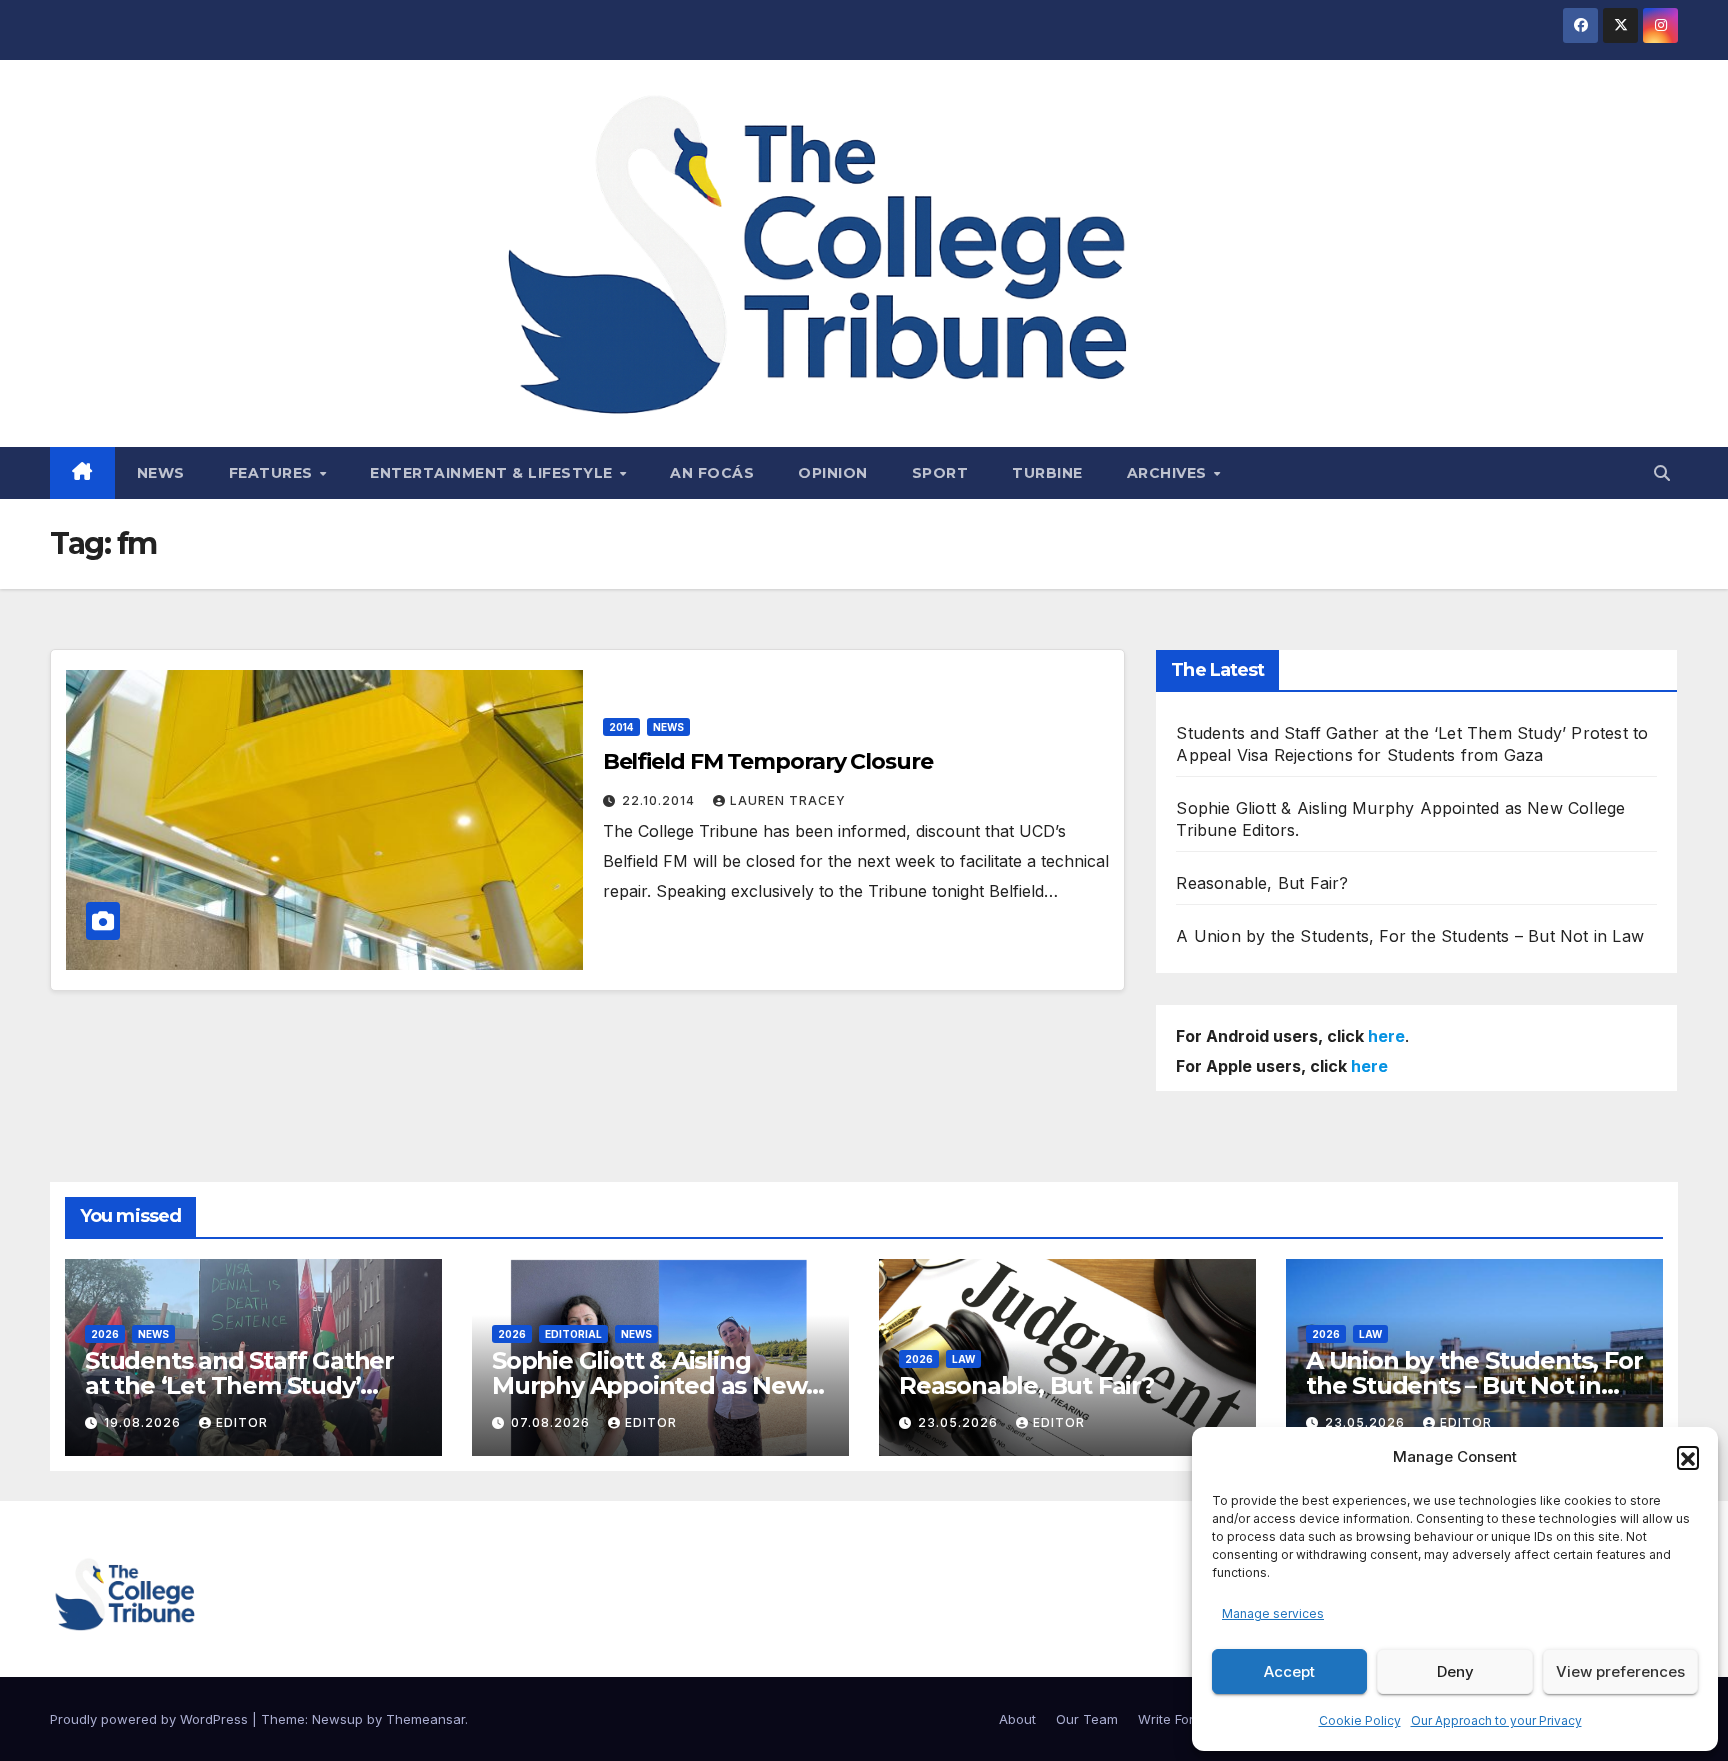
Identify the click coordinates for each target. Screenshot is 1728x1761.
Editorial (573, 1334)
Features (273, 473)
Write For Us (1176, 1719)
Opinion (833, 473)
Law (963, 1359)
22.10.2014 (660, 800)
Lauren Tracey (788, 800)
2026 (105, 1334)
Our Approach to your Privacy (1496, 1720)
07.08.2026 (552, 1422)
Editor (242, 1422)
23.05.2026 (960, 1422)
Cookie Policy (1360, 1720)
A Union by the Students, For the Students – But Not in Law (1410, 936)
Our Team (1087, 1719)
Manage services (1273, 1613)
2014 (621, 727)
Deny (1455, 1671)
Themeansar (425, 1719)
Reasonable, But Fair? (1262, 883)
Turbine (1047, 473)
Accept (1289, 1671)
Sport (940, 473)
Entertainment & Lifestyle (493, 473)
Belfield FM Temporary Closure (768, 761)
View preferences (1620, 1671)
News (161, 473)
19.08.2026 (144, 1422)
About (1017, 1719)
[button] (1688, 1457)
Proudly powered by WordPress (151, 1719)
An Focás (712, 473)
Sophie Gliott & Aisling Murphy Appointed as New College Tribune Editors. (649, 1385)
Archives (1169, 473)
